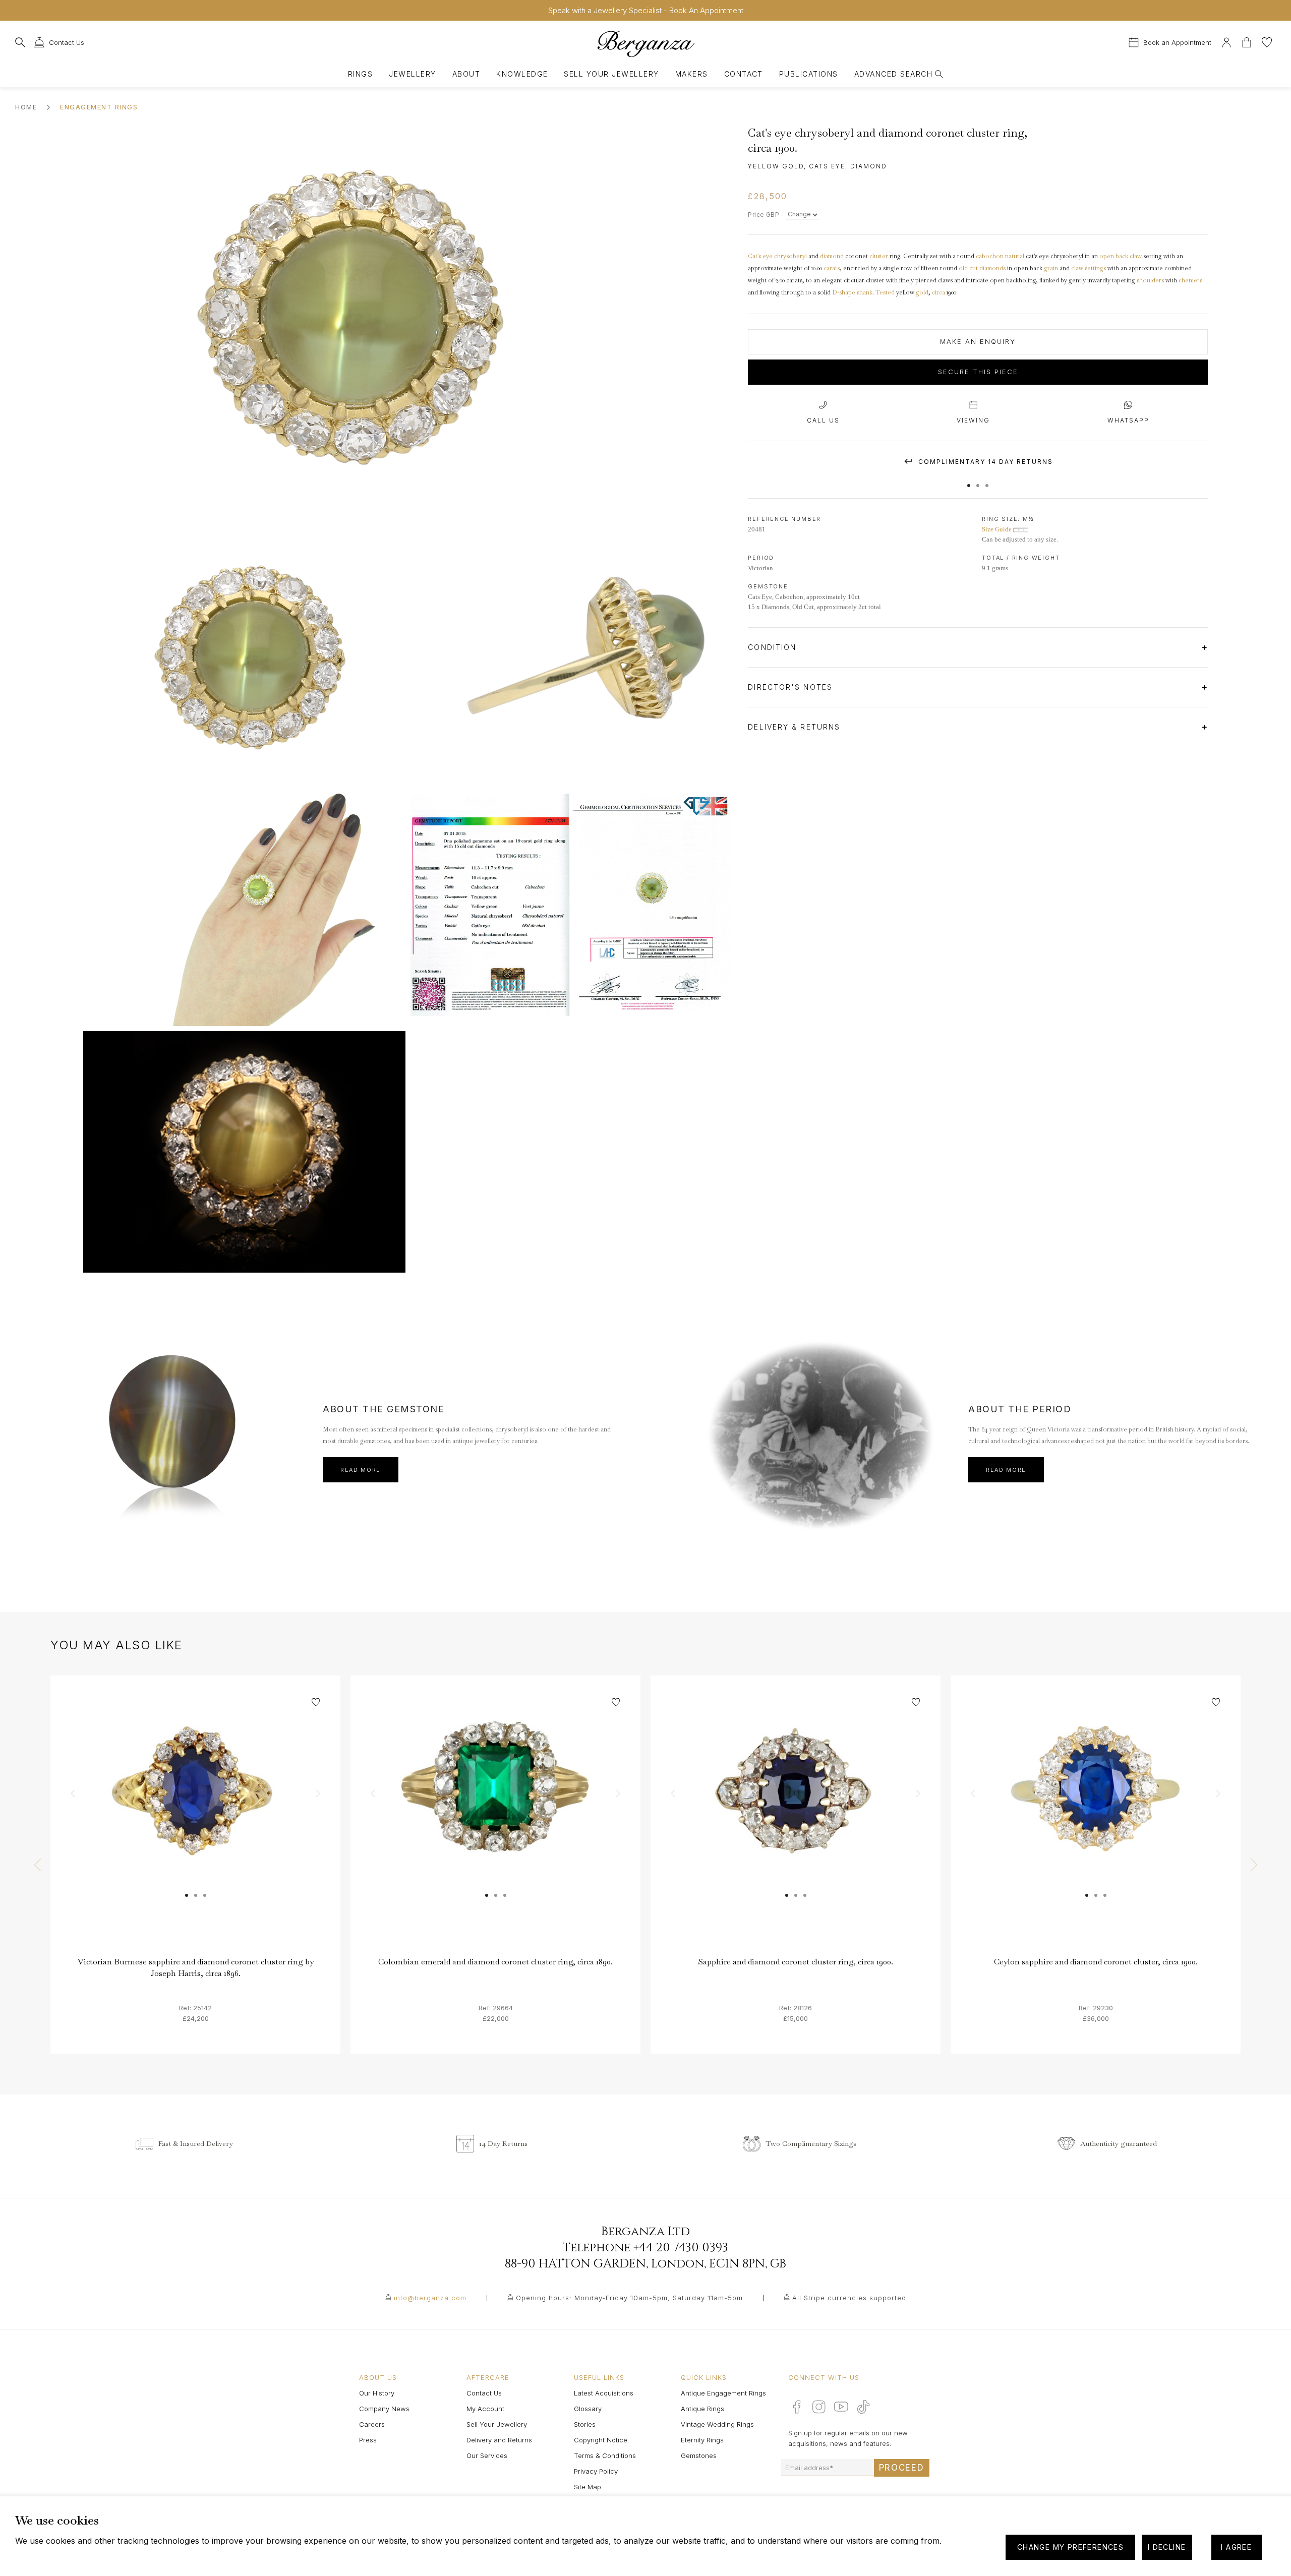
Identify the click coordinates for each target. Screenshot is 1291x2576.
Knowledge (522, 74)
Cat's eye (760, 256)
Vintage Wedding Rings (717, 2424)
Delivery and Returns (499, 2440)
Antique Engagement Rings (723, 2393)
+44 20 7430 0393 (681, 2248)
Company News (384, 2409)
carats (832, 268)
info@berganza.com (430, 2298)
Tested (885, 292)
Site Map (588, 2487)
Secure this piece (978, 372)
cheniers (1190, 280)
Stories (585, 2424)
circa (938, 292)
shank (865, 292)
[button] (969, 481)
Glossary (588, 2409)
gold (922, 292)
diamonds (992, 268)
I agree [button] (1236, 2547)
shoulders (1150, 280)
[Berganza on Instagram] (819, 2407)
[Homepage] (645, 44)
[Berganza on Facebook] (797, 2407)
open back (1114, 256)
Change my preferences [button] (1070, 2547)
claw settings (1089, 268)
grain (1051, 268)
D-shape (844, 292)
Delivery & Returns (796, 727)
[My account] (1226, 41)
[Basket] (1248, 41)
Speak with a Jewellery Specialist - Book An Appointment (646, 10)
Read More (361, 1470)
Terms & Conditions (605, 2455)
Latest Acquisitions (604, 2393)
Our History (377, 2393)
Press (368, 2440)
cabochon (990, 256)
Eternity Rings (702, 2440)
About (466, 74)
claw (1136, 256)
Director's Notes (792, 687)
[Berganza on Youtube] (841, 2407)
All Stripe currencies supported (849, 2298)
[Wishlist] (1267, 41)
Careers (372, 2424)
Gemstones (699, 2455)
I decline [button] (1167, 2547)
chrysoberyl (790, 256)
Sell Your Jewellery (611, 74)
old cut (968, 268)
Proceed (902, 2468)
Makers (692, 74)
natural (1015, 256)
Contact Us (484, 2393)
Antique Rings (702, 2409)
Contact (744, 74)
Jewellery (412, 74)
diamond (832, 256)
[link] (195, 1820)
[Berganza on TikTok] (863, 2407)
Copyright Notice (601, 2440)
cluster (879, 256)
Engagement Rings (99, 107)
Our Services (487, 2455)
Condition (774, 647)
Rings (360, 74)
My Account (485, 2409)
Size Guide (997, 529)
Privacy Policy (596, 2471)
